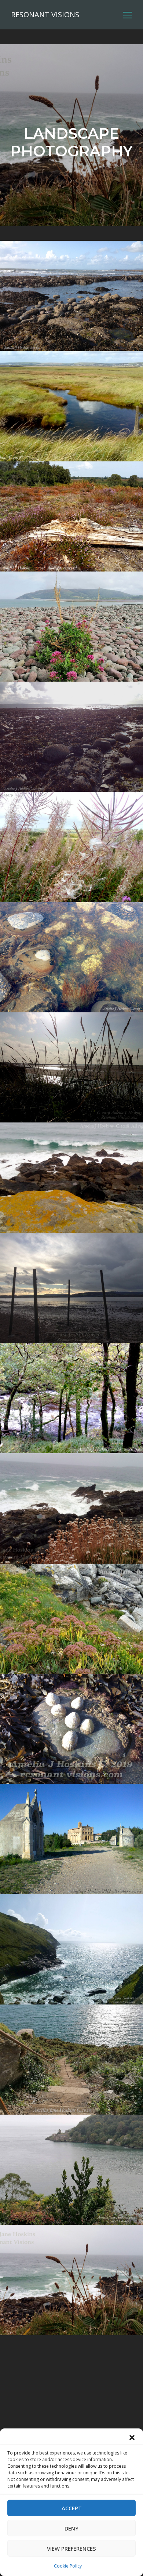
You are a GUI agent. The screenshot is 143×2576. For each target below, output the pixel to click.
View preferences (71, 2548)
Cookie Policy (68, 2566)
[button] (132, 2438)
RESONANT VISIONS (45, 15)
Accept (72, 2508)
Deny (71, 2528)
